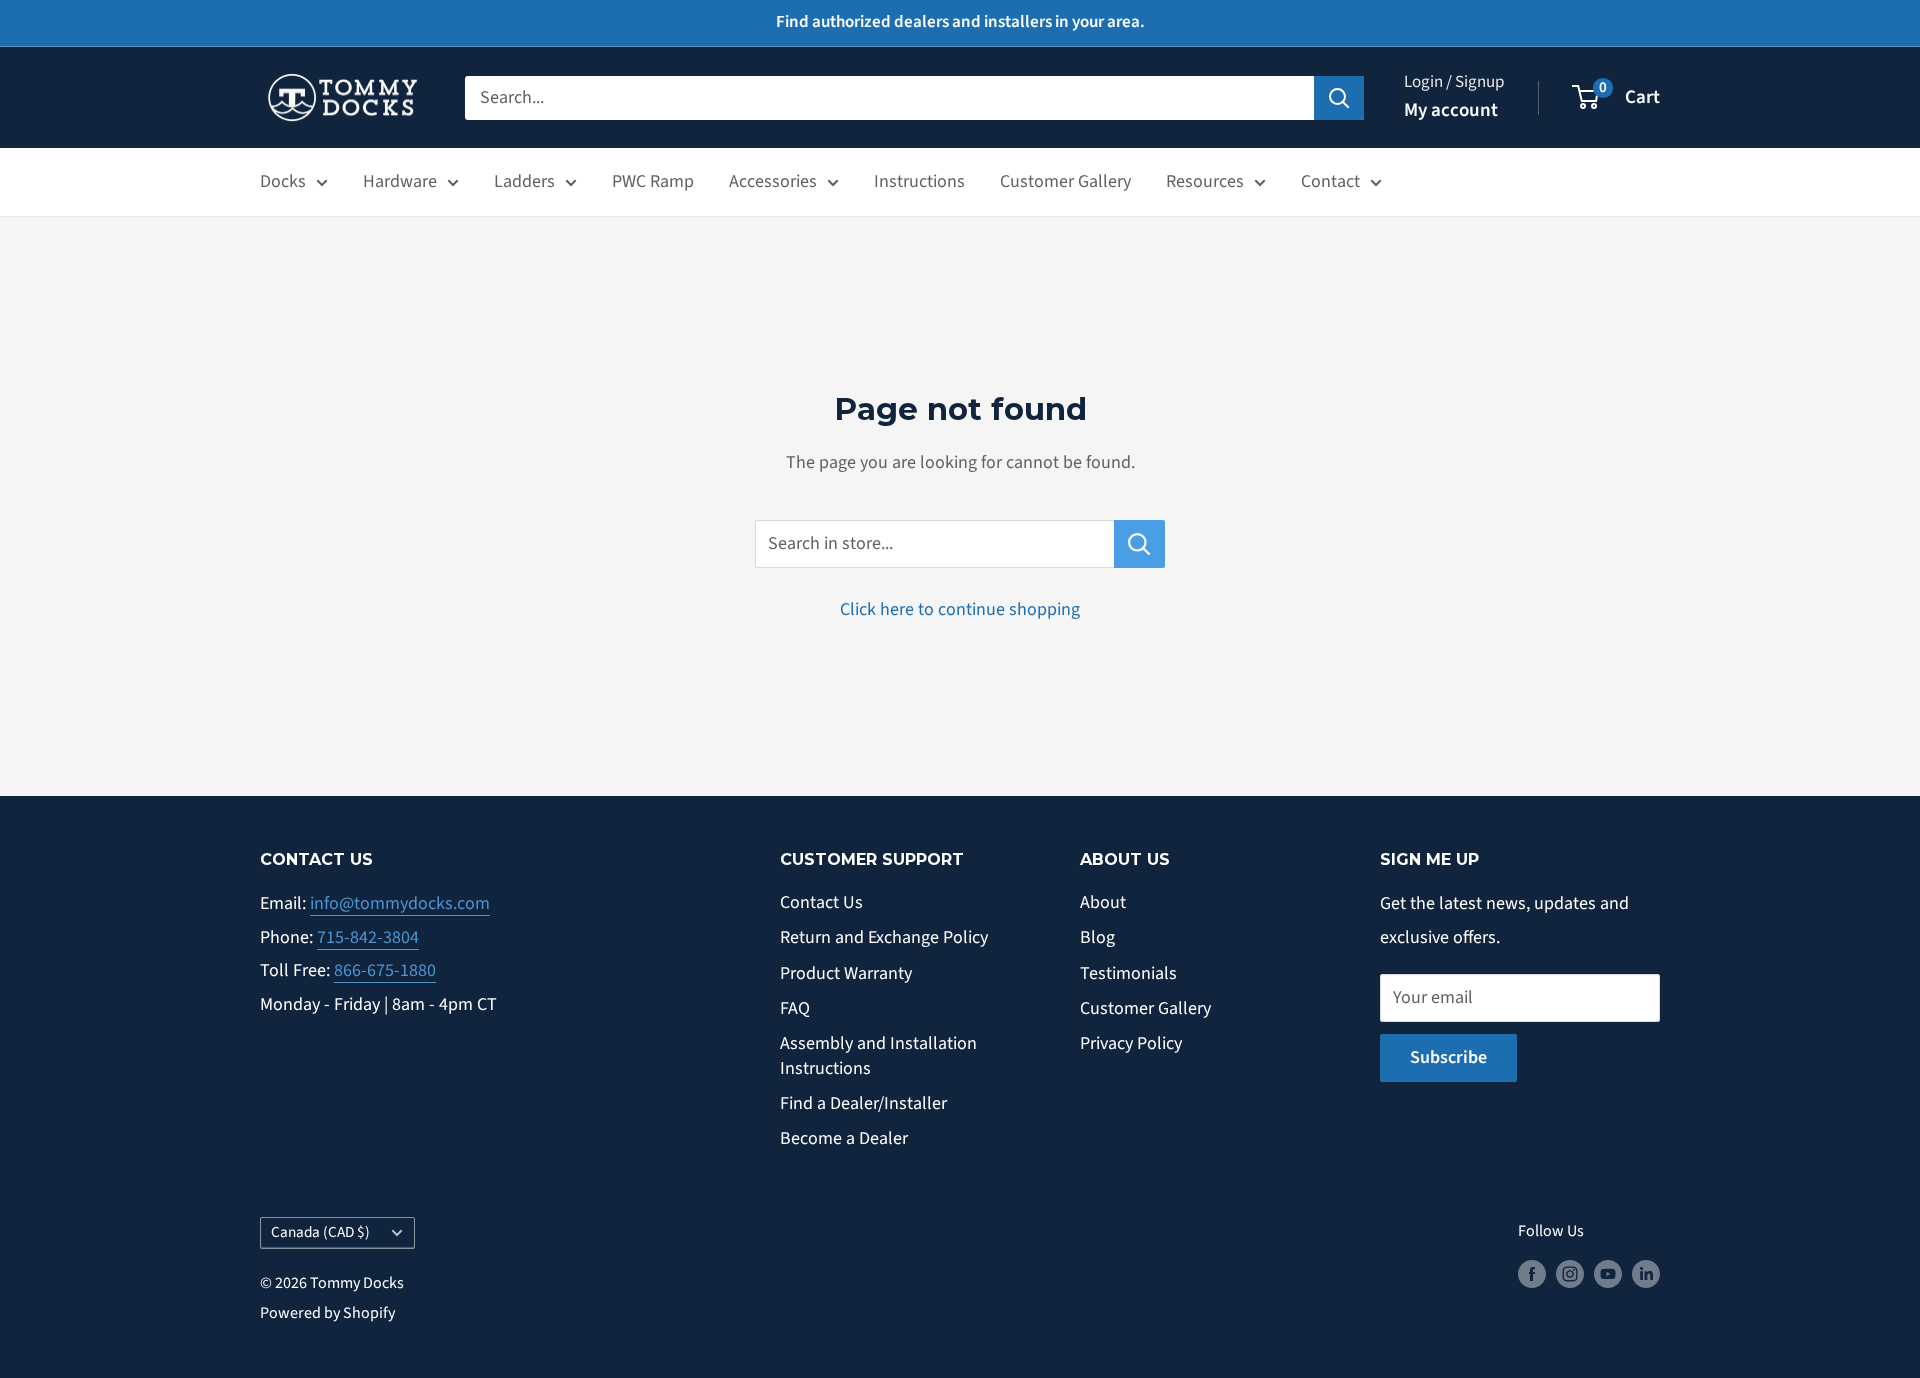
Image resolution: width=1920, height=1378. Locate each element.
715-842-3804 (368, 937)
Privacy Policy (1131, 1043)
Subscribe (1448, 1057)
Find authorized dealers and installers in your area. (960, 22)
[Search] (1339, 97)
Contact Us (821, 902)
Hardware (400, 181)
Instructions (919, 181)
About (1103, 902)
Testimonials (1128, 973)
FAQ (795, 1008)
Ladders (524, 181)
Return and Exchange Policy (884, 937)
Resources (1205, 181)
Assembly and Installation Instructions (878, 1056)
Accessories (773, 181)
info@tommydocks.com (400, 903)
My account (1451, 110)
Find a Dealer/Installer (863, 1103)
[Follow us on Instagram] (1570, 1274)
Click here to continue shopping (960, 609)
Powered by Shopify (327, 1313)
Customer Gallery (1065, 181)
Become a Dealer (844, 1138)
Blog (1097, 937)
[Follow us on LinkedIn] (1646, 1274)
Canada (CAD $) (320, 1232)
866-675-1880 (385, 970)
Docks (283, 181)
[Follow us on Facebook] (1532, 1274)
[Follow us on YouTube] (1608, 1274)
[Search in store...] (1139, 544)
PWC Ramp (653, 181)
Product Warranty (846, 973)
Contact (1330, 181)
